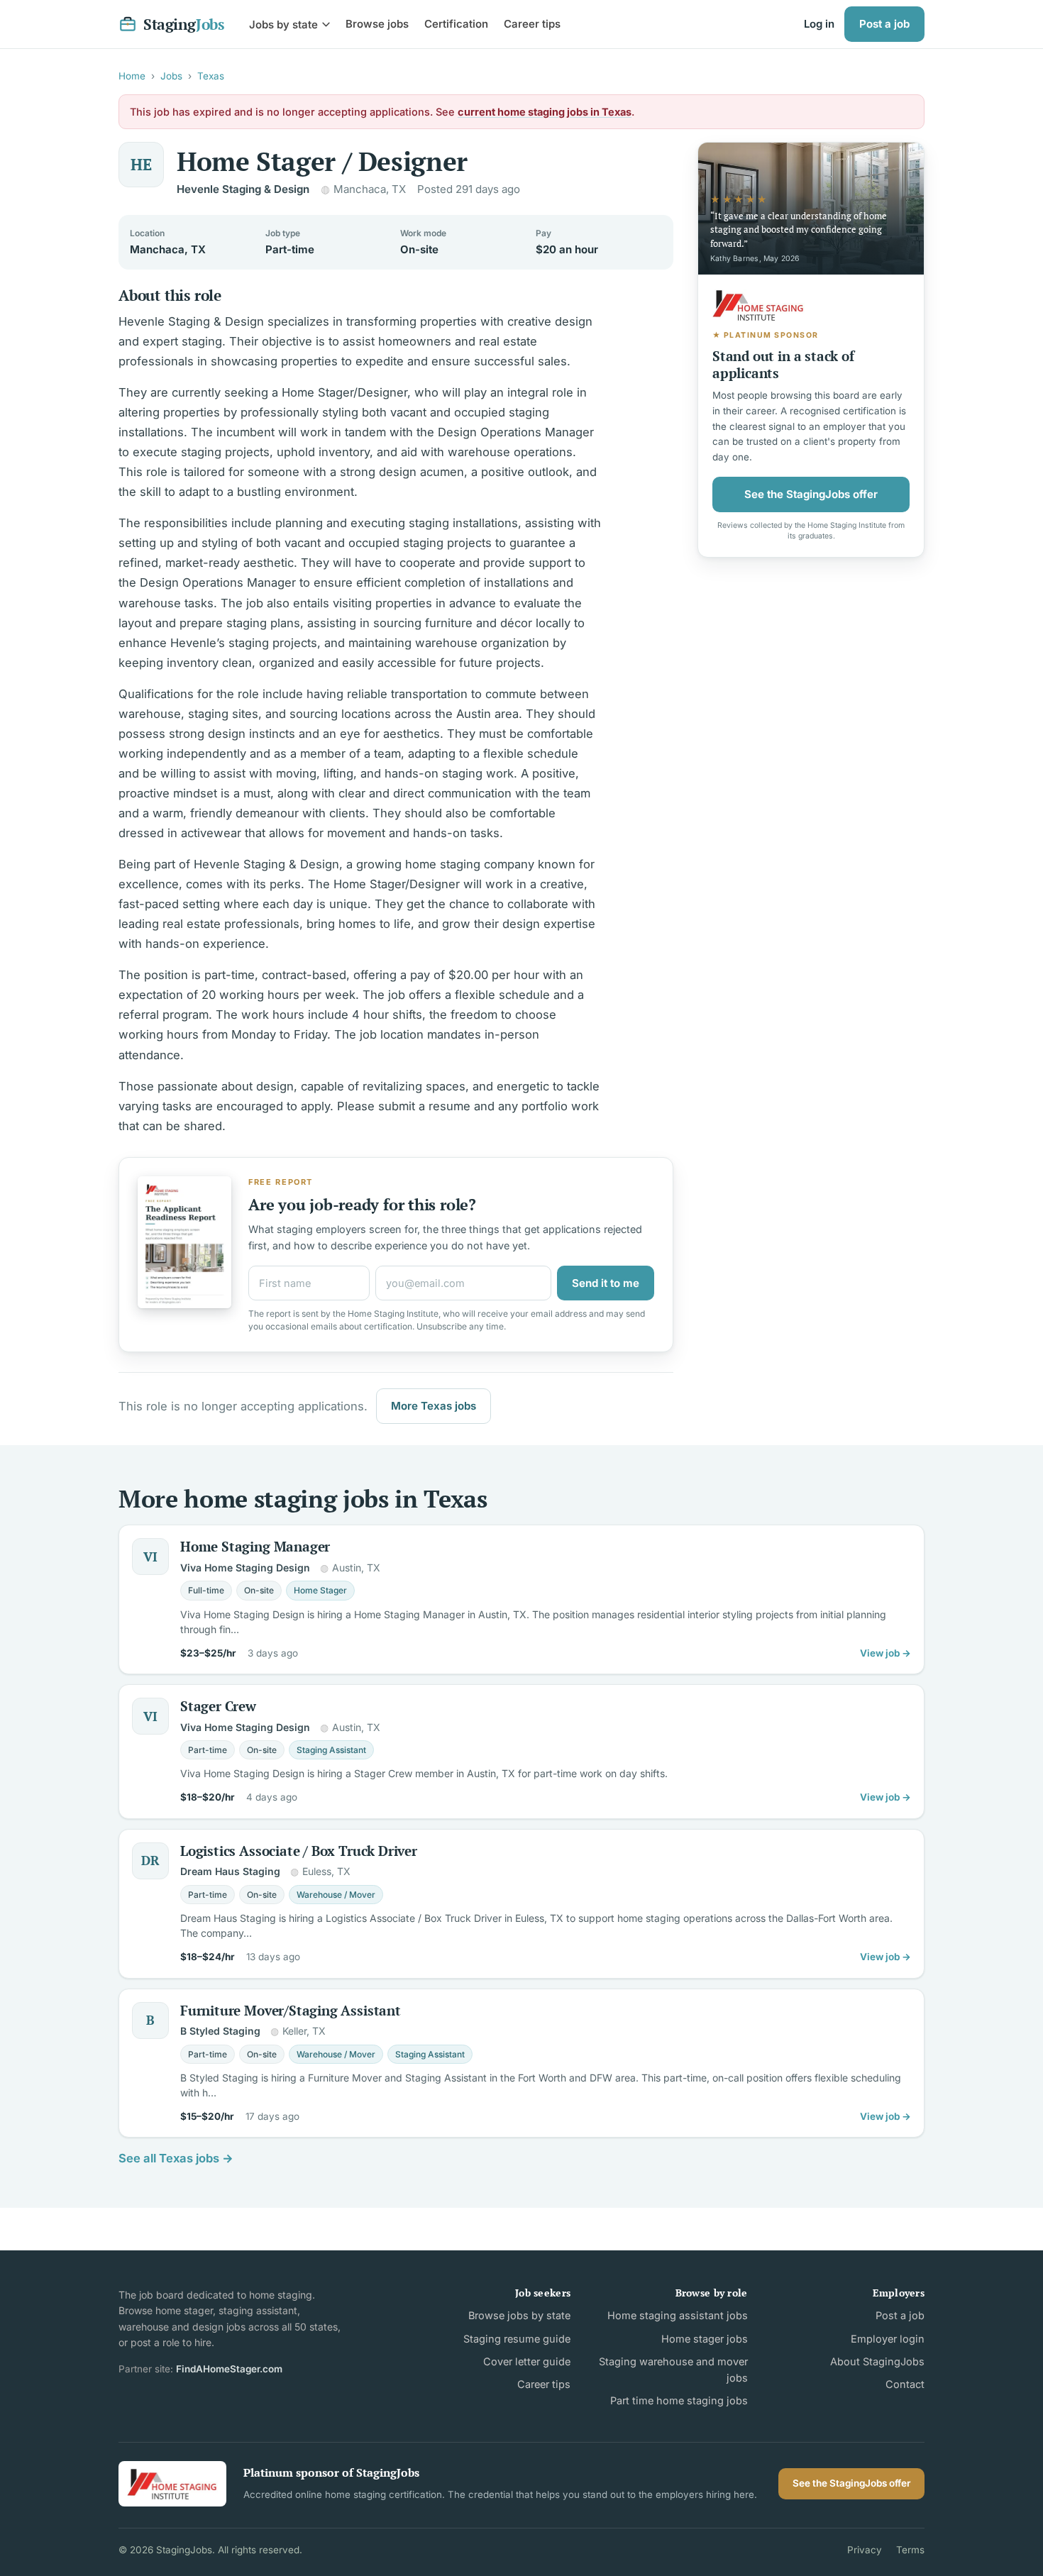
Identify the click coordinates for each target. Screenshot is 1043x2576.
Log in (819, 24)
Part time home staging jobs (679, 2400)
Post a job (884, 24)
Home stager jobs (704, 2339)
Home (132, 76)
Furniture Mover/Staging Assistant (291, 2010)
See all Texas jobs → (176, 2158)
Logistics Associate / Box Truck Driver (299, 1851)
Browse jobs (377, 24)
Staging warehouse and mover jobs (673, 2370)
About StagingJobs (877, 2361)
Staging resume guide (517, 2339)
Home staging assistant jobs (677, 2315)
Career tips (532, 24)
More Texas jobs (434, 1406)
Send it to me (606, 1283)
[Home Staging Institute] (172, 2483)
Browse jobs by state (519, 2315)
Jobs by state (283, 24)
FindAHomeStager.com (229, 2369)
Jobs (171, 76)
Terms (910, 2550)
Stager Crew (218, 1706)
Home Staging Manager (255, 1546)
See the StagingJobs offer (811, 493)
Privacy (865, 2550)
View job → (885, 1653)
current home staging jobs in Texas (545, 112)
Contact (905, 2384)
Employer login (888, 2339)
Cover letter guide (527, 2361)
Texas (211, 76)
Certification (456, 24)
